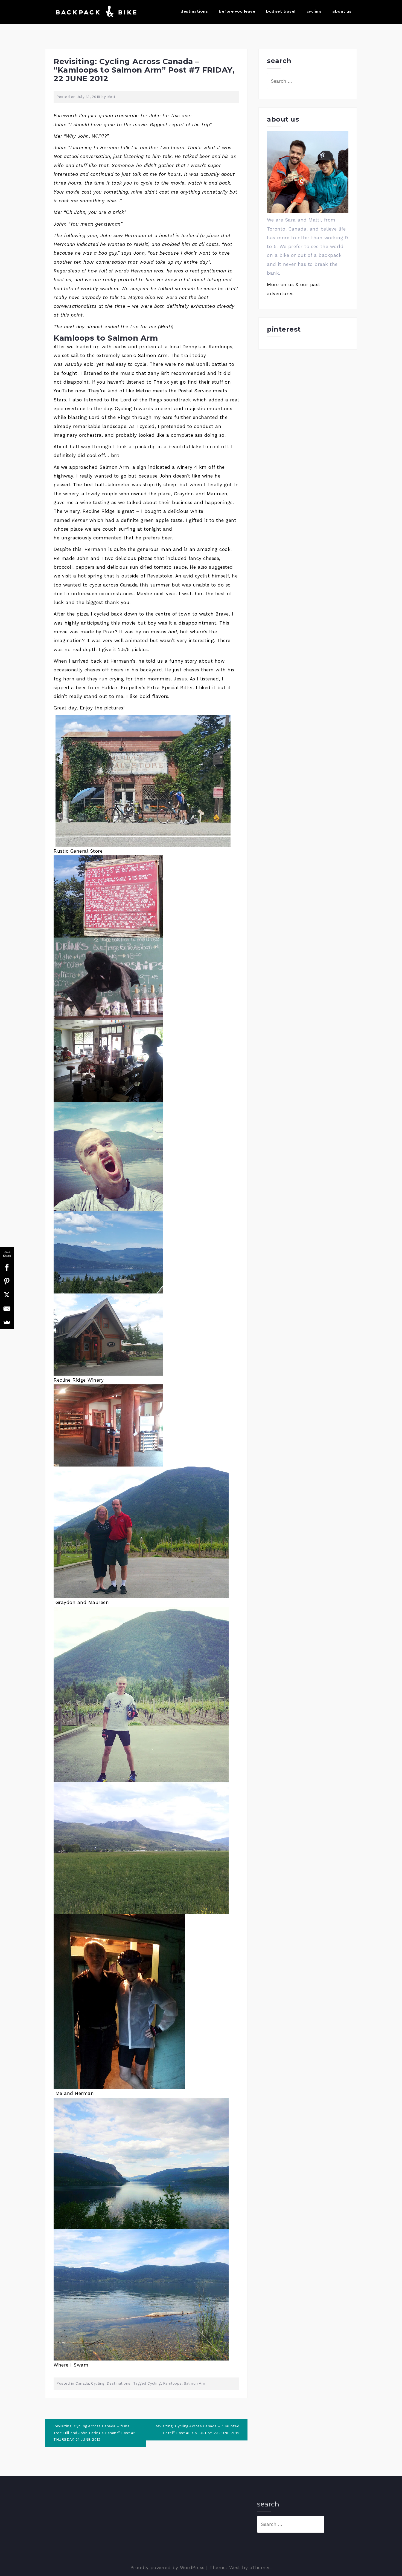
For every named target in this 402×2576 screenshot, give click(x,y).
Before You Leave (237, 11)
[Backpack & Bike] (95, 12)
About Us (342, 11)
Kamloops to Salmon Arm (106, 338)
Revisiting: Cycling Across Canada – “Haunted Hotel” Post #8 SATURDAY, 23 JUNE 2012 (197, 2430)
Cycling (314, 11)
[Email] (7, 1309)
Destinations (194, 11)
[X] (7, 1295)
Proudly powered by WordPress (167, 2568)
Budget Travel (281, 11)
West (235, 2568)
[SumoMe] (7, 1322)
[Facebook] (7, 1267)
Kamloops (172, 2383)
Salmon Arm (195, 2383)
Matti (112, 97)
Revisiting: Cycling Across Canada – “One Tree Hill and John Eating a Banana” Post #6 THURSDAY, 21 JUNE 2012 (95, 2433)
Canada (82, 2383)
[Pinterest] (7, 1281)
